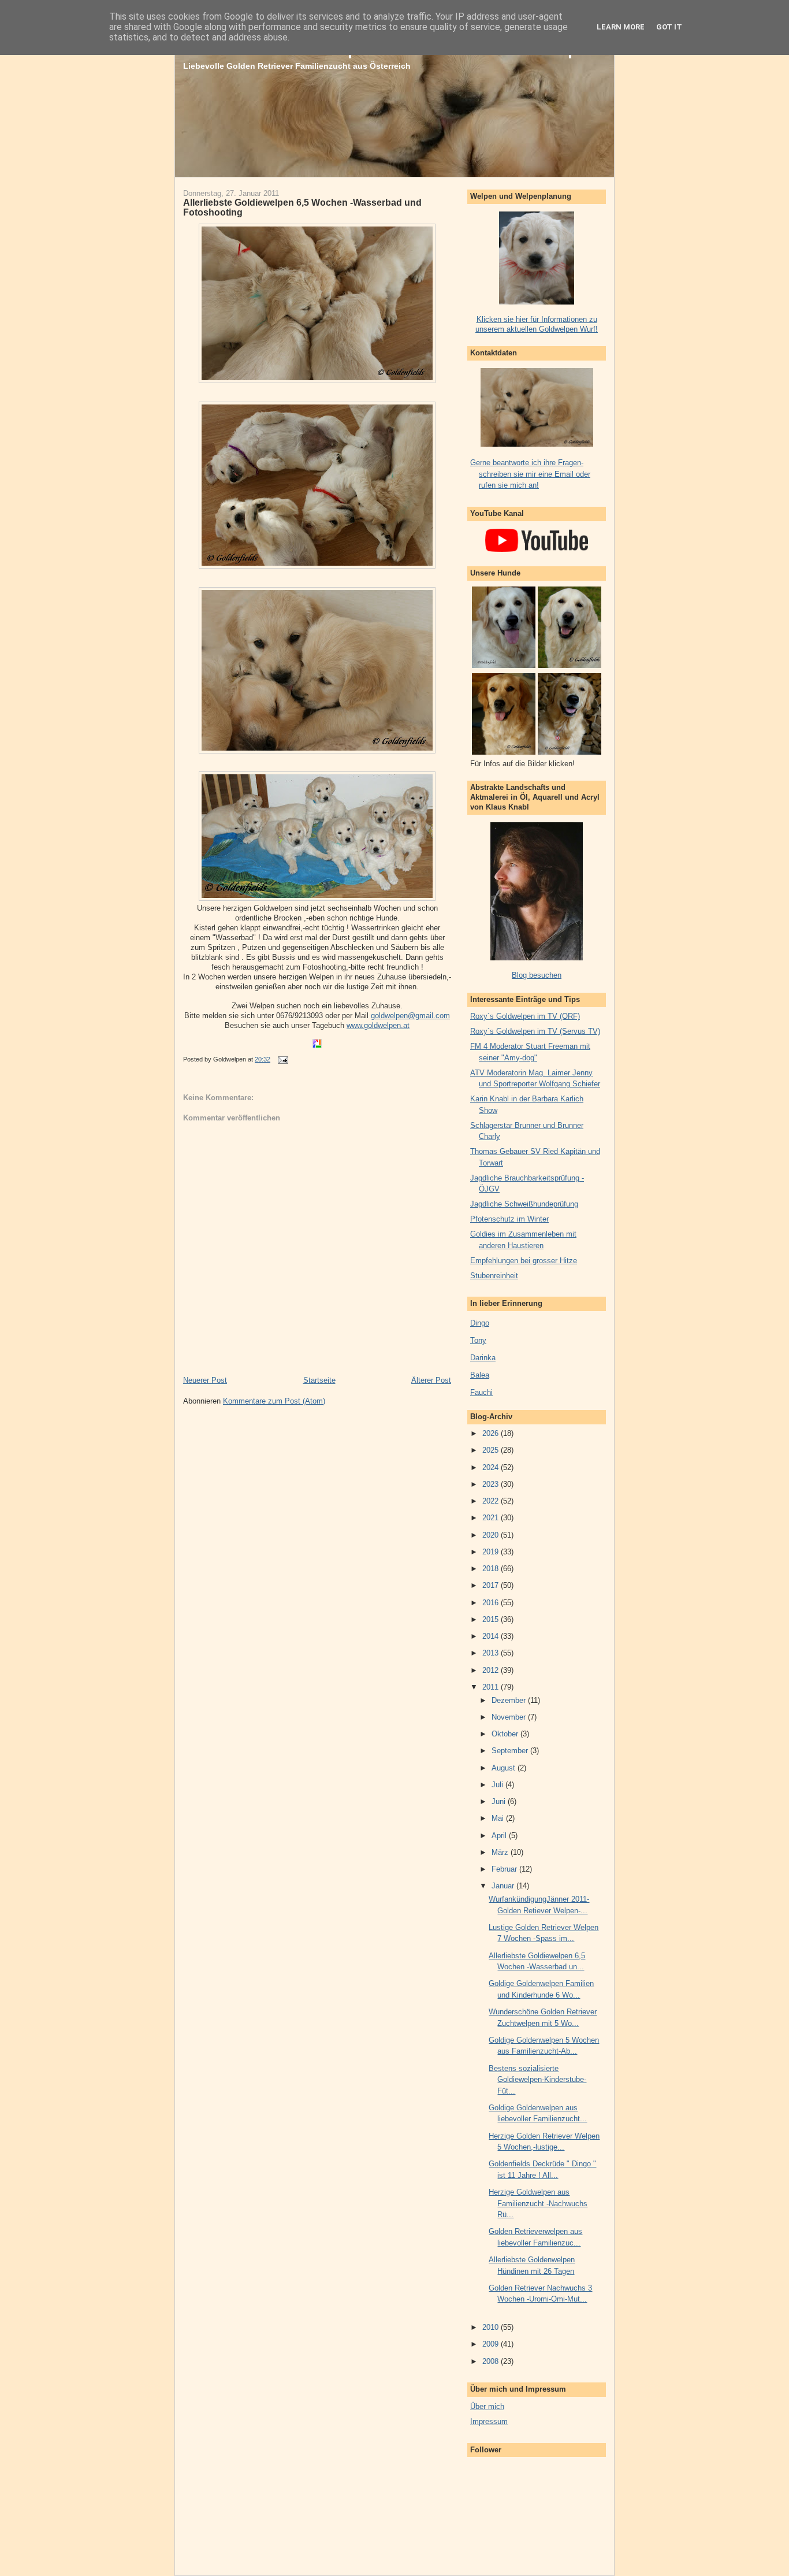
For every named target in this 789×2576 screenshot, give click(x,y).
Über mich (487, 2406)
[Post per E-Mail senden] (281, 1059)
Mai (499, 1818)
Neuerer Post (205, 1380)
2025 (492, 1450)
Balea (480, 1375)
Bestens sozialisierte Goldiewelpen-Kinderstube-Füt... (537, 2080)
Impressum (489, 2421)
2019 (492, 1552)
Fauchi (481, 1392)
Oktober (506, 1734)
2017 (492, 1585)
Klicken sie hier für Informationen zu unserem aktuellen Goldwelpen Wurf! (537, 324)
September (511, 1751)
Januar (504, 1886)
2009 (492, 2344)
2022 (492, 1501)
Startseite (319, 1380)
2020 (492, 1535)
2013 (492, 1653)
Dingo (480, 1323)
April (500, 1836)
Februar (505, 1869)
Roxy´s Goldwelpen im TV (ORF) (525, 1016)
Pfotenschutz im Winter (509, 1219)
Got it (669, 27)
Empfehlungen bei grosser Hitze (524, 1261)
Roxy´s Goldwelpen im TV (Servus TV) (535, 1031)
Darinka (483, 1358)
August (505, 1768)
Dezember (510, 1700)
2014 (492, 1636)
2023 (492, 1484)
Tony (478, 1340)
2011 (492, 1687)
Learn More (621, 27)
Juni (500, 1801)
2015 (492, 1619)
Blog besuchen (537, 975)
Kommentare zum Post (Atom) (274, 1401)
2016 (492, 1603)
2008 (492, 2361)
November (510, 1717)
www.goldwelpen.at (378, 1025)
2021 (492, 1518)
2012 (492, 1670)
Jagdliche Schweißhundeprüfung (524, 1204)
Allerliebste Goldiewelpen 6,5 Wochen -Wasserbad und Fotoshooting (302, 207)
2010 (492, 2327)
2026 (492, 1433)
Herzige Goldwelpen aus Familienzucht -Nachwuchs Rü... (538, 2203)
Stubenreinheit (494, 1276)
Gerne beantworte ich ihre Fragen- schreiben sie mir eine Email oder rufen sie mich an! (530, 474)
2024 (492, 1467)
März (501, 1852)
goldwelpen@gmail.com (410, 1016)
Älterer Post (431, 1380)
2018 (492, 1569)
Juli (498, 1785)
